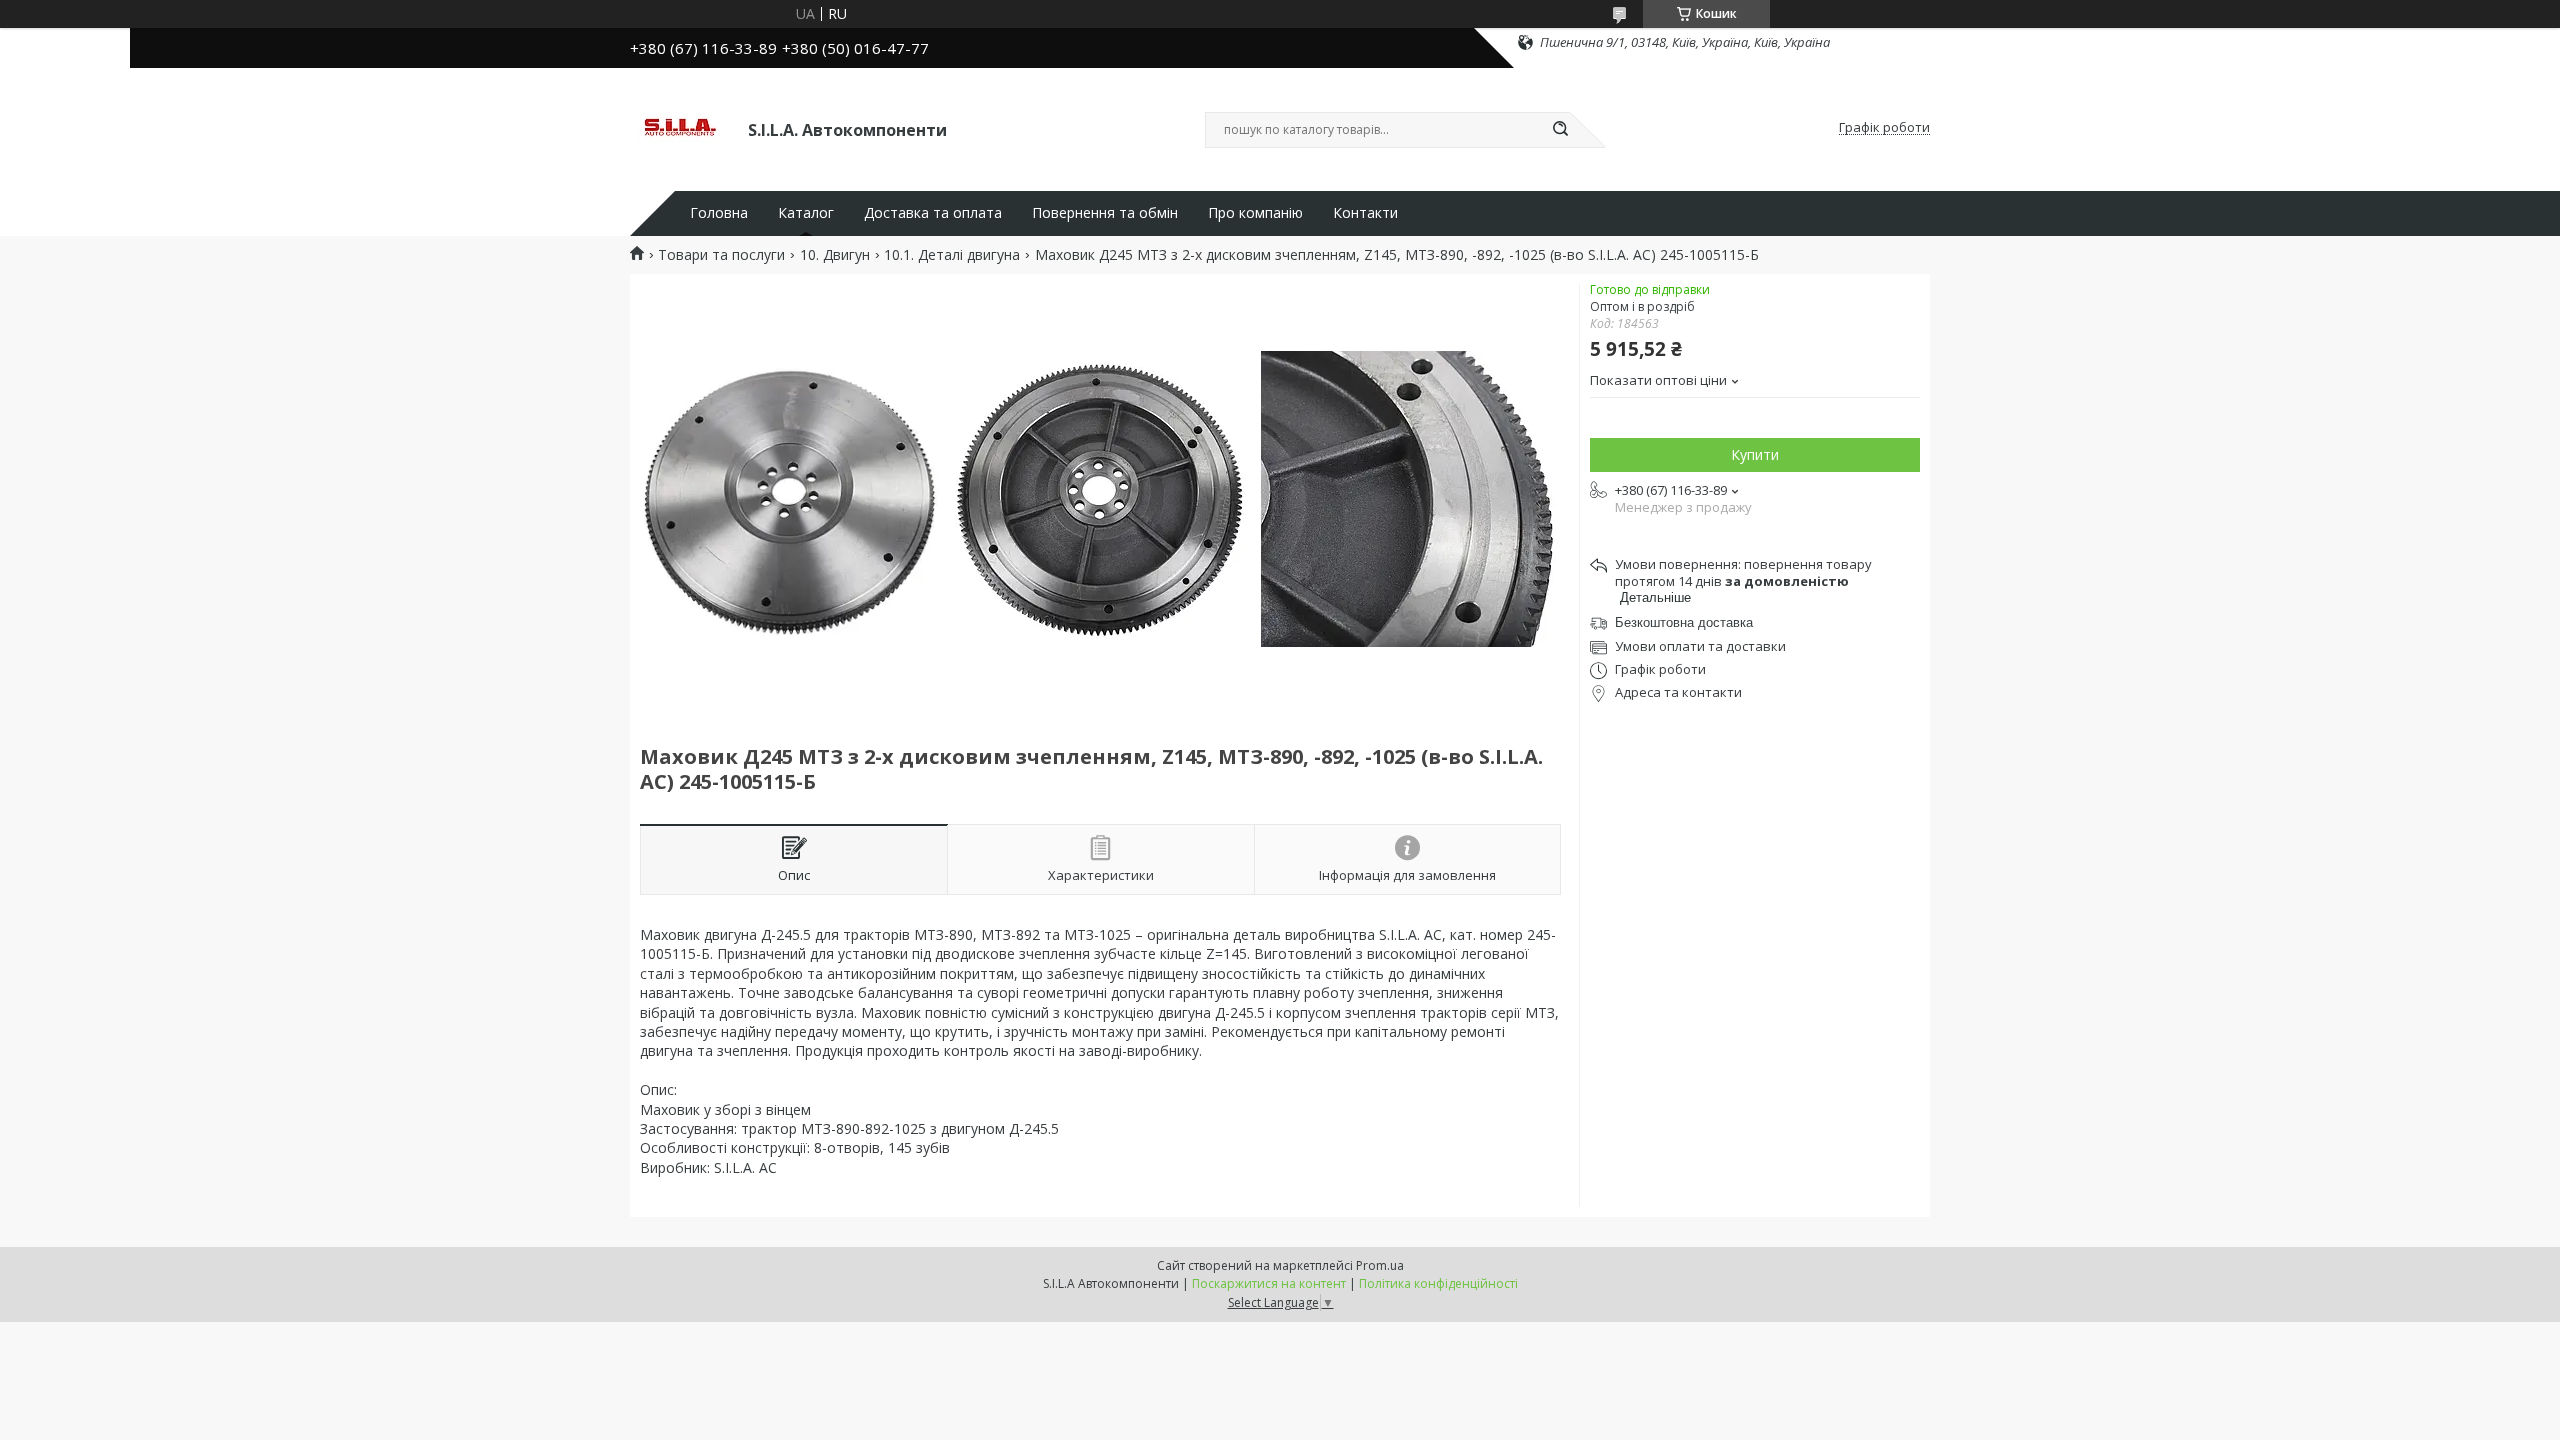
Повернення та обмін (1105, 213)
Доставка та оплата (933, 213)
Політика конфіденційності (1438, 1283)
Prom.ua (1380, 1265)
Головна (719, 213)
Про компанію (1255, 213)
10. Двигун (835, 255)
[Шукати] (1560, 130)
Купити (1755, 454)
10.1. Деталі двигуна (952, 255)
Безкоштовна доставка (1684, 622)
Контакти (1365, 213)
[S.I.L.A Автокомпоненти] (680, 128)
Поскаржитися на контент (1269, 1283)
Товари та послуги (721, 255)
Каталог (806, 213)
